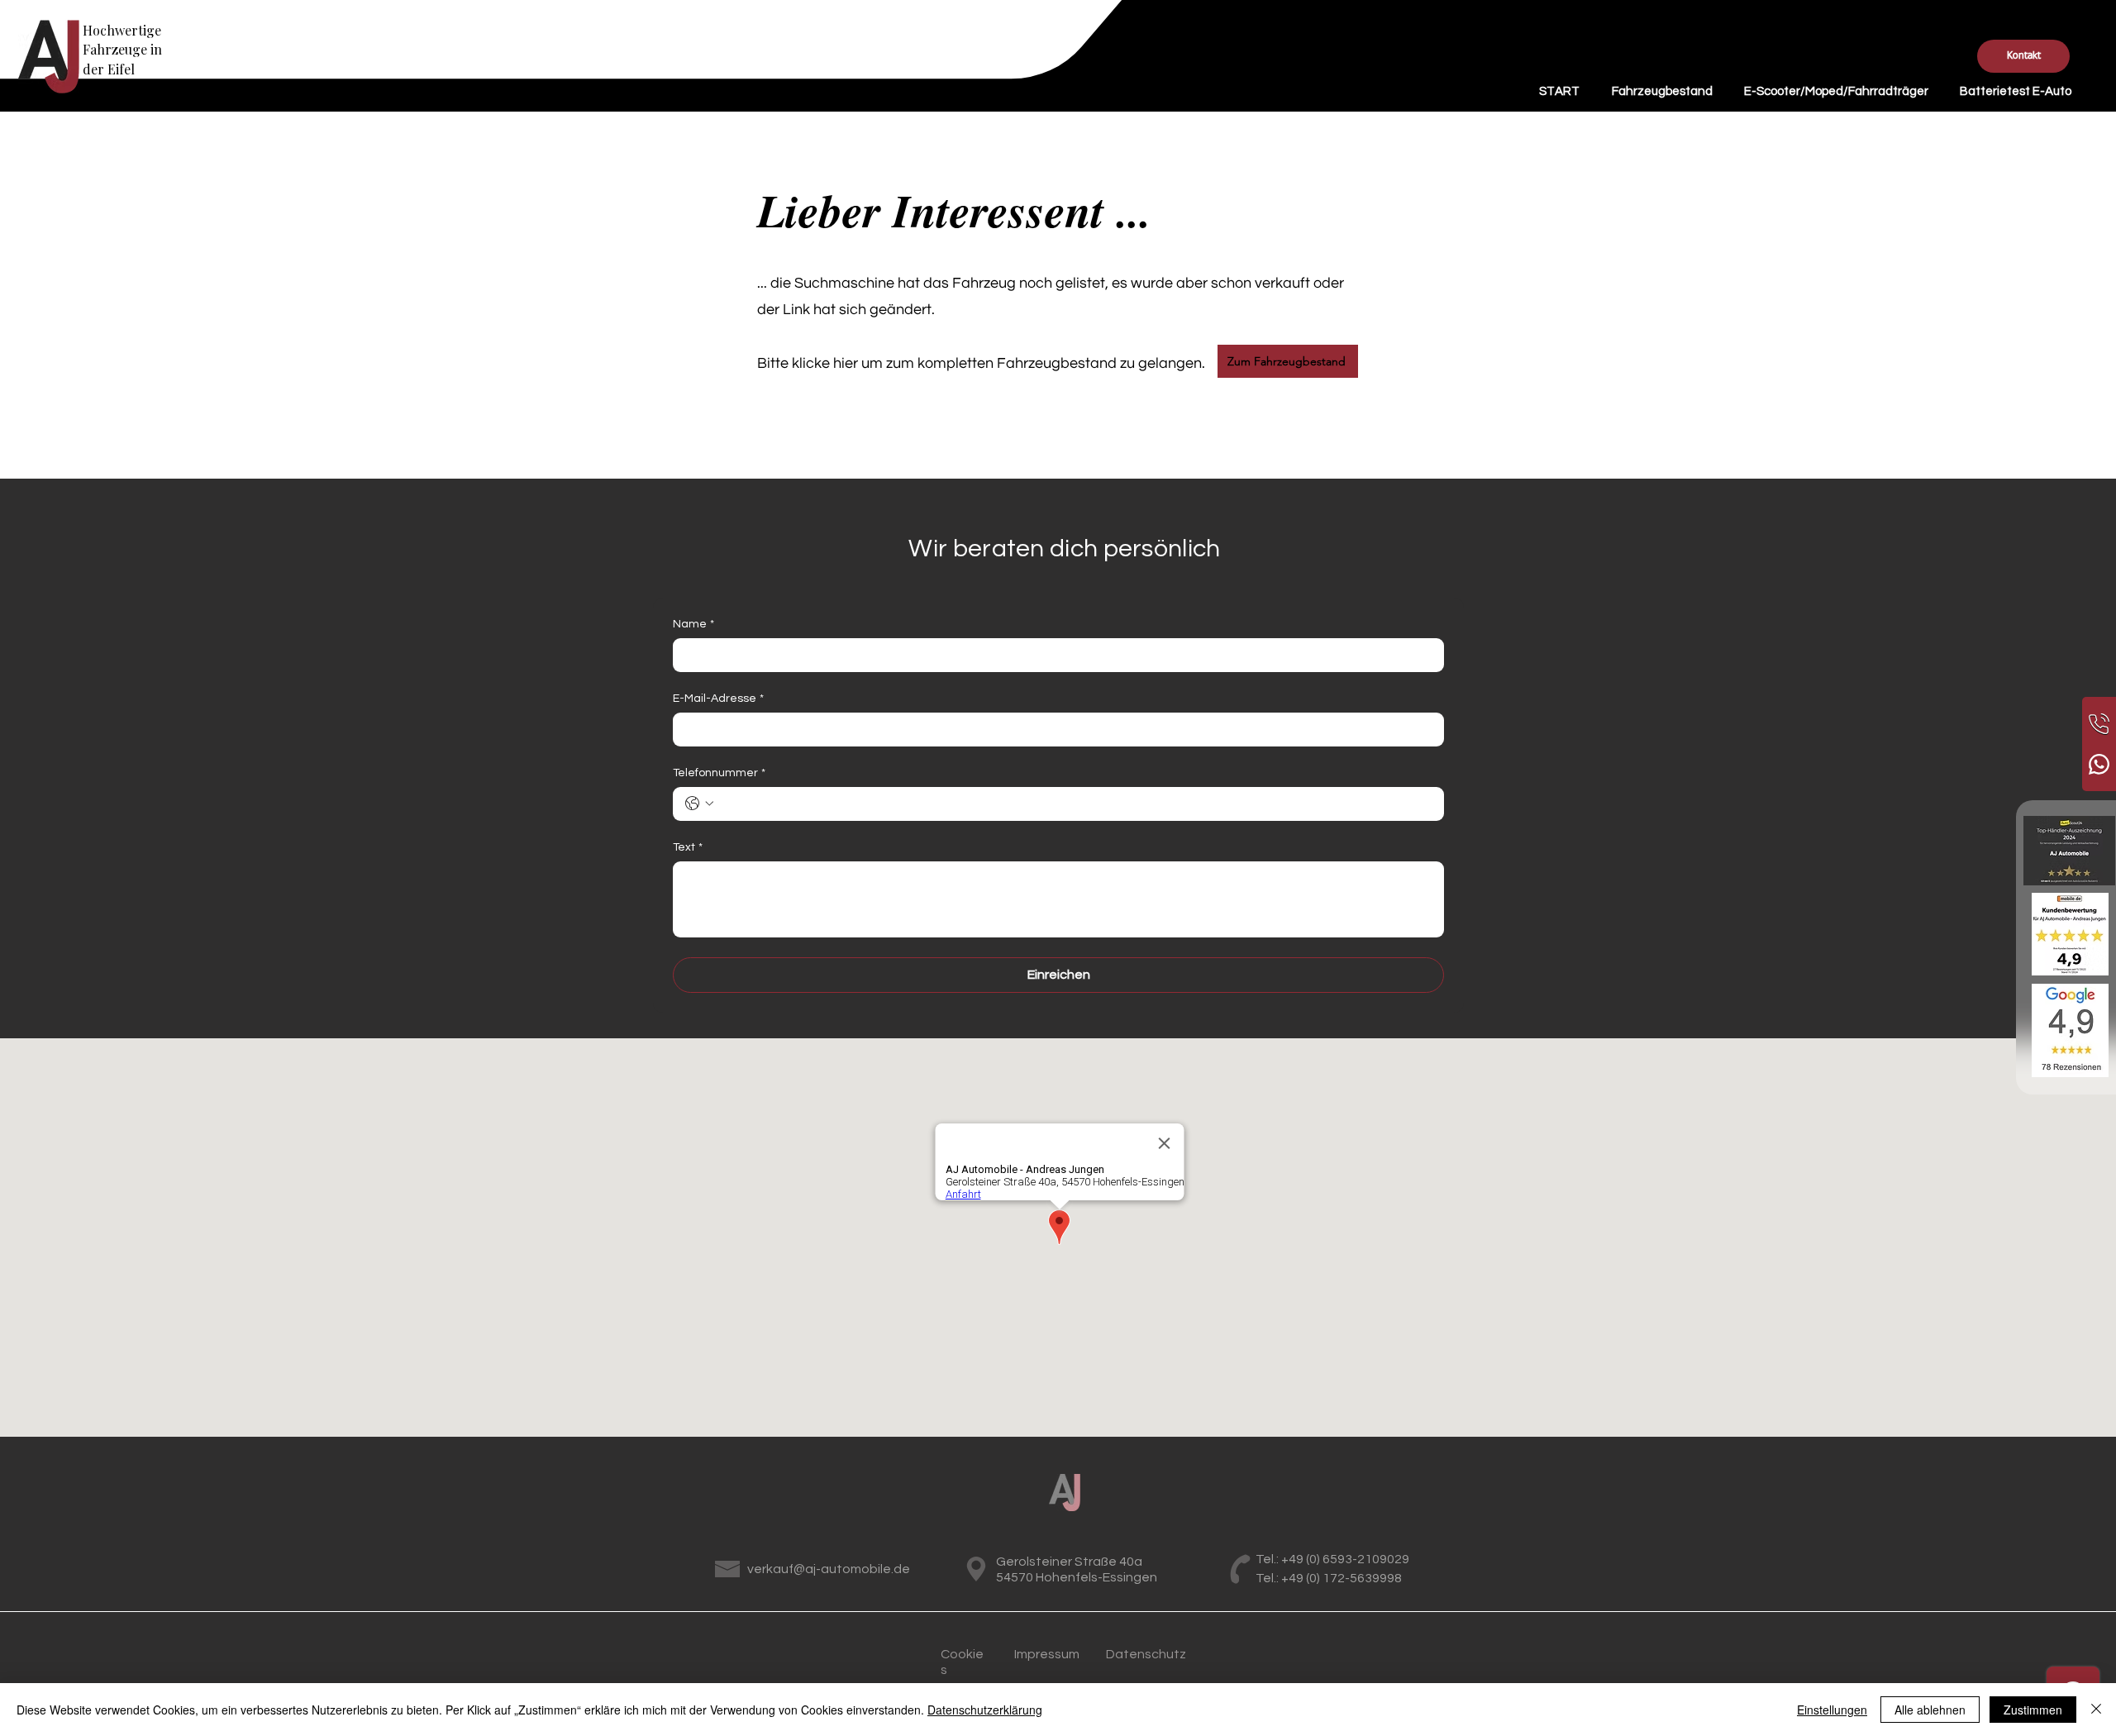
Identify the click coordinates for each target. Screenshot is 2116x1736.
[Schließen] (2096, 1710)
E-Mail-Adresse (718, 699)
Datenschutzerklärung (985, 1710)
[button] (2023, 56)
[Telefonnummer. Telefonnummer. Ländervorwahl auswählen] (699, 804)
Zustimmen (2033, 1710)
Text (688, 847)
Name (693, 624)
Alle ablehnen (1930, 1710)
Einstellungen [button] (1832, 1710)
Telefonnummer (719, 773)
